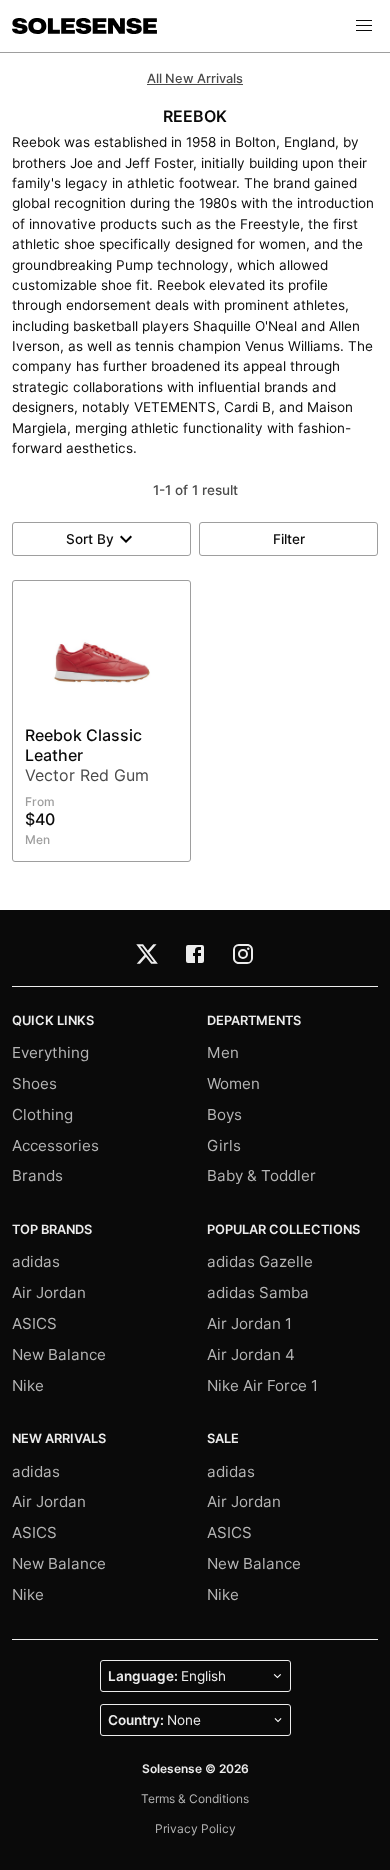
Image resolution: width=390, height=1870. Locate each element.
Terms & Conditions (195, 1798)
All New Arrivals (195, 78)
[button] (364, 26)
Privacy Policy (195, 1828)
